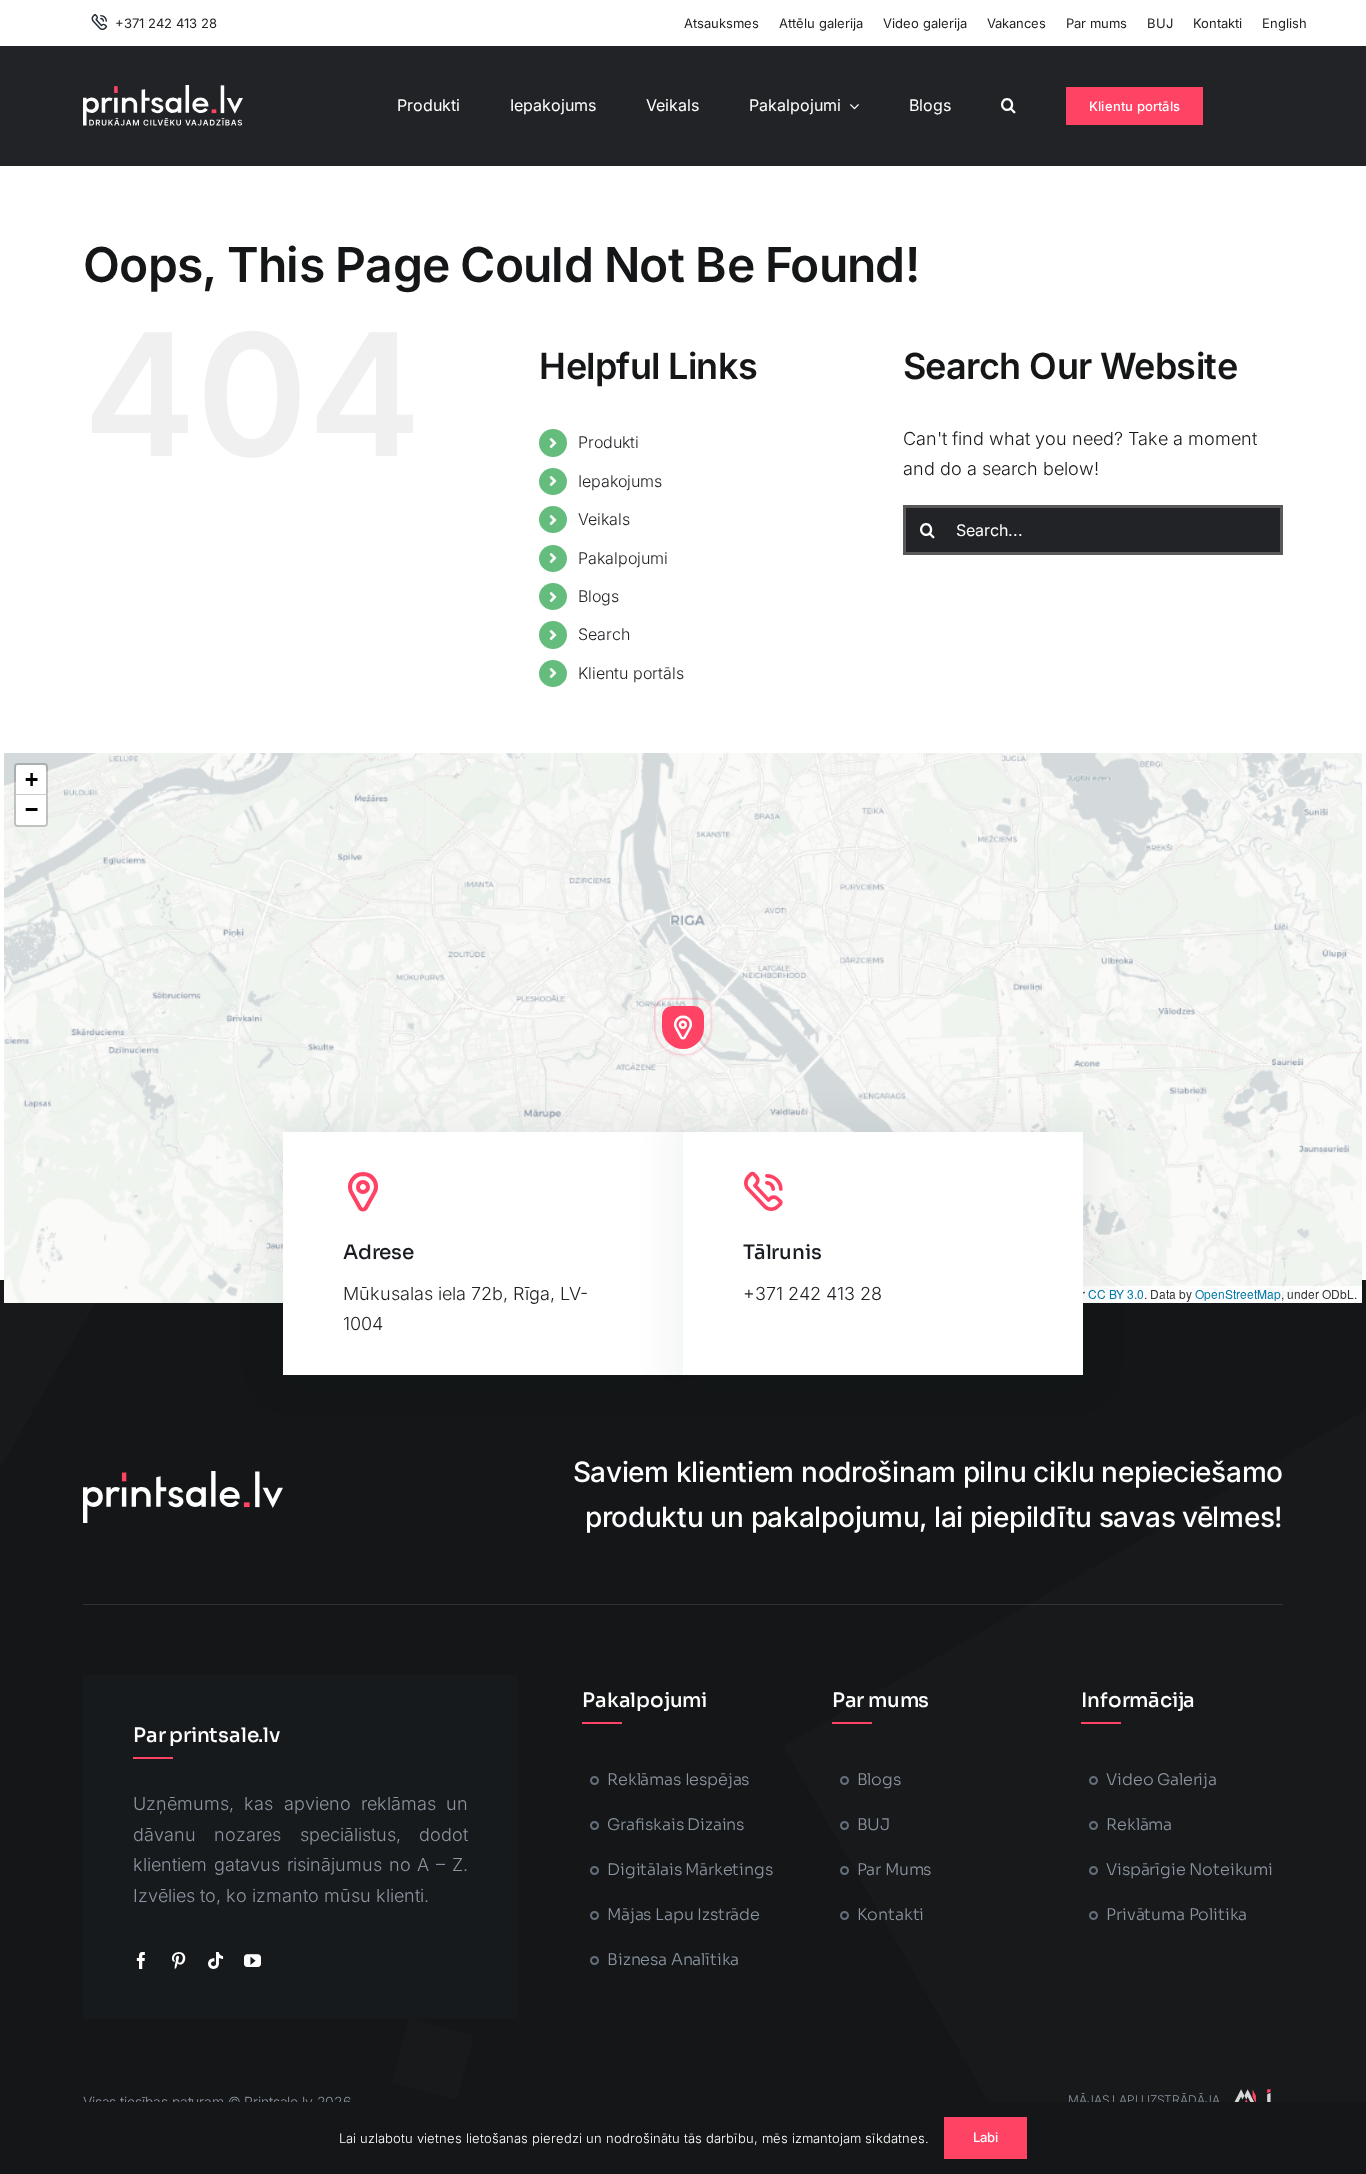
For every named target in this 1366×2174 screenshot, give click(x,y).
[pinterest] (178, 1960)
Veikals (604, 519)
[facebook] (141, 1960)
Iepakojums (620, 481)
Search (604, 634)
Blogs (598, 596)
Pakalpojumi (623, 558)
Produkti (608, 442)
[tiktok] (215, 1960)
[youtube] (252, 1960)
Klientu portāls (631, 673)
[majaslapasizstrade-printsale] (1251, 2097)
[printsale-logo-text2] (163, 93)
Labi (986, 2137)
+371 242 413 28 (812, 1293)
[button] (1008, 106)
